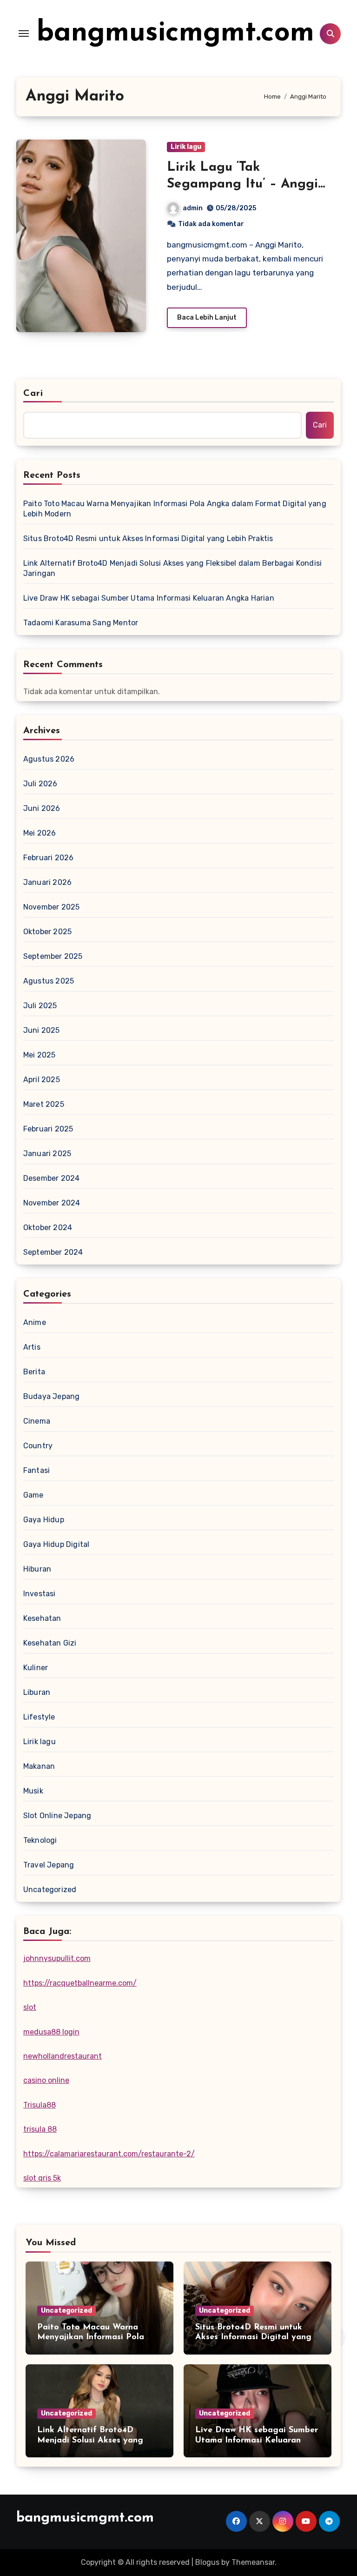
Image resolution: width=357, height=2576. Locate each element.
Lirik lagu (186, 147)
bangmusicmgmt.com (175, 33)
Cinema (37, 1421)
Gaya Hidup (44, 1520)
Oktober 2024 (48, 1228)
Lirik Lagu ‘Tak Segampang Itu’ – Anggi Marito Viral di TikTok (242, 184)
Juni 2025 (42, 1030)
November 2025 (52, 907)
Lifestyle (39, 1717)
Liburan (37, 1692)
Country (38, 1446)
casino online (46, 2080)
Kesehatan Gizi (50, 1643)
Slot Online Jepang (57, 1816)
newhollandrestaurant (63, 2056)
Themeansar (253, 2562)
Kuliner (36, 1668)
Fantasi (36, 1470)
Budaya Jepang (52, 1396)
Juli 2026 (40, 784)
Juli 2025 (40, 1006)
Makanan (39, 1766)
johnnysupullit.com (57, 1958)
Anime (35, 1322)
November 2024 (52, 1203)
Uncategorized (50, 1890)
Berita (34, 1372)
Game (33, 1495)
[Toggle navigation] (24, 33)
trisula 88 (40, 2129)
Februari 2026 (49, 858)
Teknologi (40, 1840)
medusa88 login (51, 2032)
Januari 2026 (47, 882)
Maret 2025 (44, 1104)
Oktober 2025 (47, 932)
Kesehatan (42, 1618)
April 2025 (42, 1080)
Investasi (40, 1594)
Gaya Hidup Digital (56, 1544)
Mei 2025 (40, 1055)
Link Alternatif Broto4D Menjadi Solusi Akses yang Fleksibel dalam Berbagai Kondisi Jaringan (172, 568)
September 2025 (53, 956)
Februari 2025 (48, 1129)
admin (193, 208)
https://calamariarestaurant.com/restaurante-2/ (109, 2154)
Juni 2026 (42, 808)
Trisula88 (40, 2105)
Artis (32, 1347)
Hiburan (37, 1569)
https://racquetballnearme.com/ (80, 1983)
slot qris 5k (42, 2178)
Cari (33, 394)
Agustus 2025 (49, 981)
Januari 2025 (47, 1154)
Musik (33, 1791)
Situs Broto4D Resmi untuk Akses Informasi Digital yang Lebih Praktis (148, 539)
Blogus (207, 2562)
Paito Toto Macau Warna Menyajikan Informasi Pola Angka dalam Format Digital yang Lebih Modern (175, 509)
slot (30, 2007)
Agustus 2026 (49, 759)
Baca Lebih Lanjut (207, 318)
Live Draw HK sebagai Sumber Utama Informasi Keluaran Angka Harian (149, 598)
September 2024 (53, 1252)
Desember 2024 (52, 1178)
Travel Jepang (49, 1865)
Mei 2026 (40, 833)
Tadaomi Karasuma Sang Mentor (81, 623)
